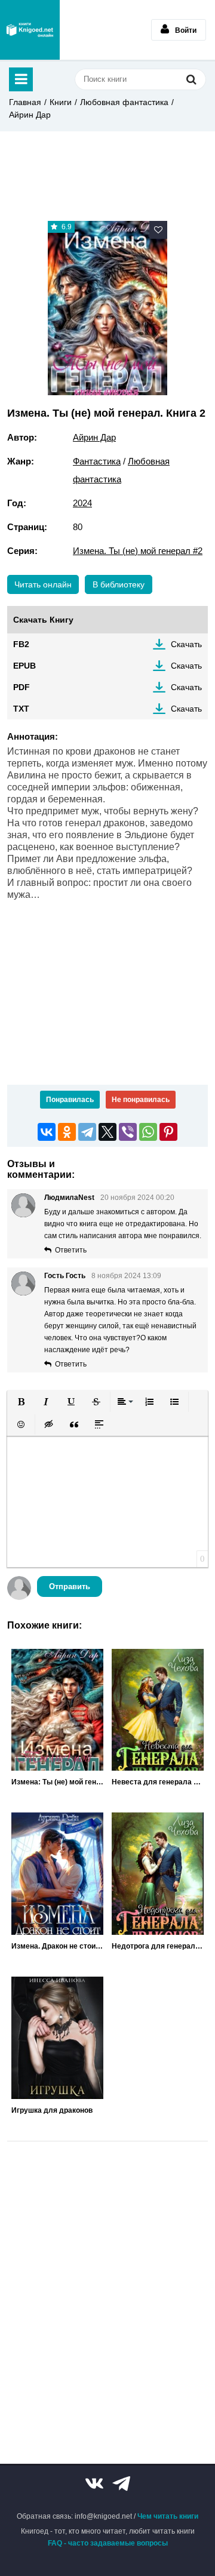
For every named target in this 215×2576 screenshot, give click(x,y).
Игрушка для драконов (52, 2110)
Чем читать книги (168, 2516)
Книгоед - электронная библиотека (30, 30)
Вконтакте (94, 2483)
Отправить (70, 1586)
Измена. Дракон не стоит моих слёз (57, 1946)
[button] (21, 1402)
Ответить (71, 1250)
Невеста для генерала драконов (158, 1782)
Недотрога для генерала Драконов (158, 1946)
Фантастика (97, 461)
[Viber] (128, 1132)
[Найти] (191, 79)
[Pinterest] (168, 1132)
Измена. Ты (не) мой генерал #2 (138, 551)
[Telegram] (87, 1132)
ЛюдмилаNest (69, 1198)
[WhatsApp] (148, 1132)
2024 (82, 503)
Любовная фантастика (124, 102)
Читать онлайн (43, 584)
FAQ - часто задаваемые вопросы (108, 2543)
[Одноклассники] (67, 1132)
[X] (107, 1132)
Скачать (186, 644)
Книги (61, 102)
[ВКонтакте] (47, 1132)
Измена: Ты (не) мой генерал (57, 1782)
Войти (186, 30)
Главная (25, 102)
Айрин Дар (30, 115)
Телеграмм (121, 2483)
